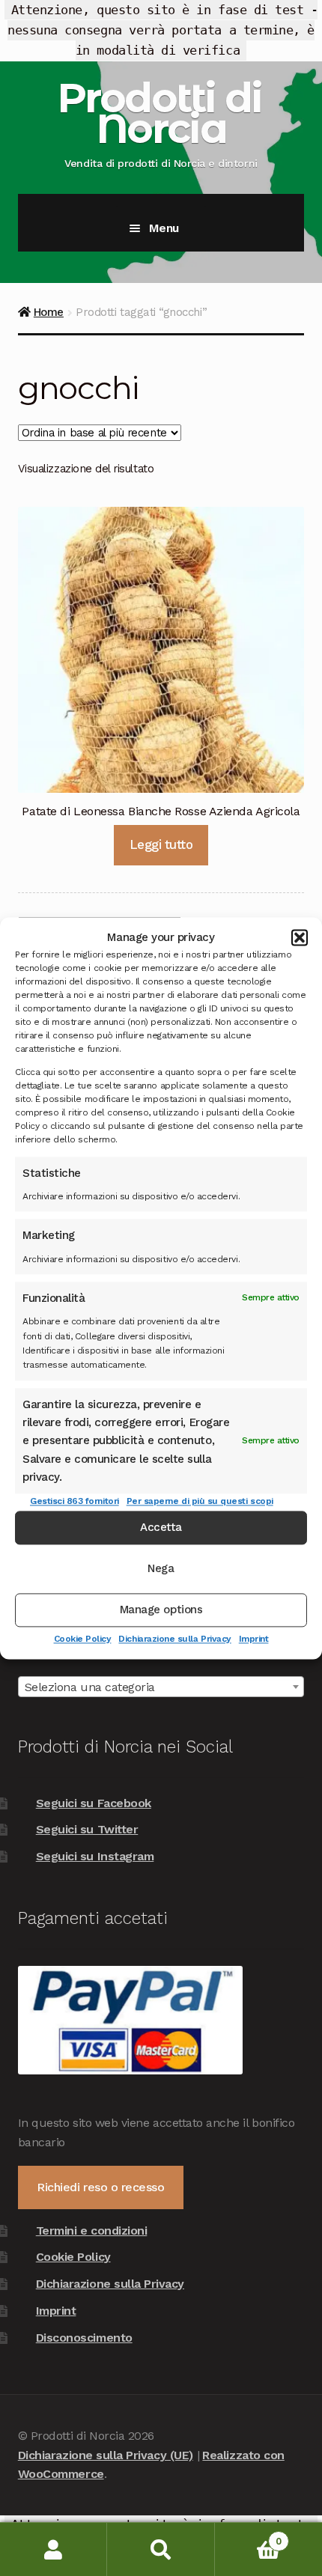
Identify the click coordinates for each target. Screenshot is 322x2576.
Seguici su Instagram (95, 1856)
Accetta (161, 1527)
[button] (300, 937)
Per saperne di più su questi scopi (200, 1502)
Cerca (161, 2549)
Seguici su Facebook (94, 1803)
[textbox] (161, 1687)
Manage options (161, 1610)
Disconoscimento (84, 2338)
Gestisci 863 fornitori (75, 1502)
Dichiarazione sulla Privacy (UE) (106, 2455)
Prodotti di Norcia (159, 113)
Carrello (248, 2536)
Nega (161, 1568)
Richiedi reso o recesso (100, 2187)
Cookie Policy (83, 1639)
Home (49, 312)
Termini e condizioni (92, 2231)
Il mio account (54, 2549)
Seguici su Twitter (87, 1829)
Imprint (254, 1639)
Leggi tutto (161, 844)
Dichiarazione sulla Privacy (174, 1639)
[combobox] (161, 1687)
